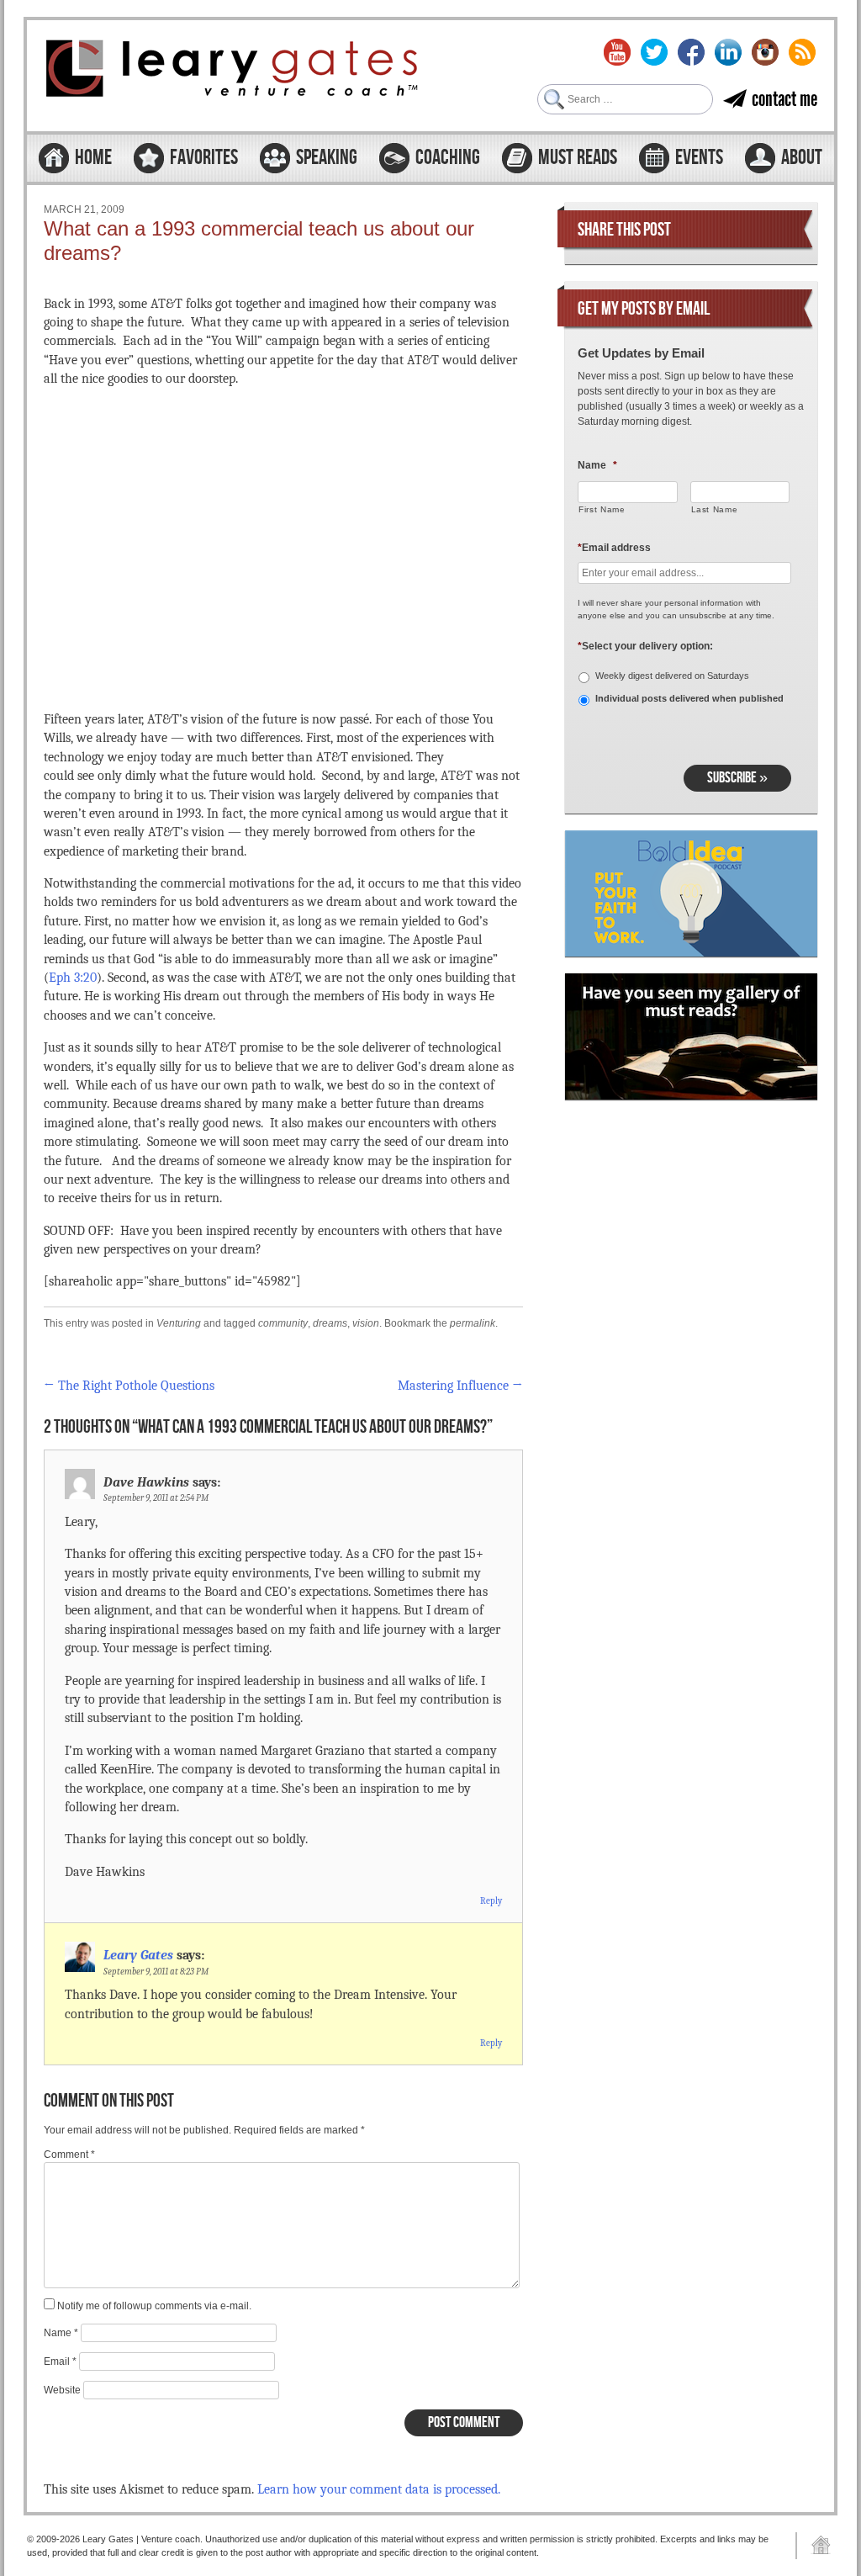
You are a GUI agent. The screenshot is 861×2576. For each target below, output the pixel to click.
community (283, 1323)
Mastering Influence (460, 1386)
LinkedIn (728, 52)
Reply (491, 1901)
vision (366, 1323)
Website (62, 2390)
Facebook (691, 52)
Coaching (448, 158)
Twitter (654, 52)
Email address (614, 548)
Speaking (327, 158)
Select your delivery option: (645, 646)
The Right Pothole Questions (129, 1386)
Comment (69, 2155)
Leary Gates (138, 1955)
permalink (473, 1323)
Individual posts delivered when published (689, 698)
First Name (602, 509)
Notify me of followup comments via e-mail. (154, 2306)
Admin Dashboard (815, 2546)
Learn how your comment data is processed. (379, 2489)
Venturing (179, 1323)
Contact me (784, 99)
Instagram (765, 52)
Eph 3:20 (73, 978)
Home (93, 158)
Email (60, 2361)
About (802, 158)
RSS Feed (802, 52)
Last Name (715, 509)
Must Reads (578, 158)
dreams (330, 1323)
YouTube (617, 52)
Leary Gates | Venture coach (233, 71)
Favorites (204, 158)
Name (61, 2333)
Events (699, 158)
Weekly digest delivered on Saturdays (672, 676)
